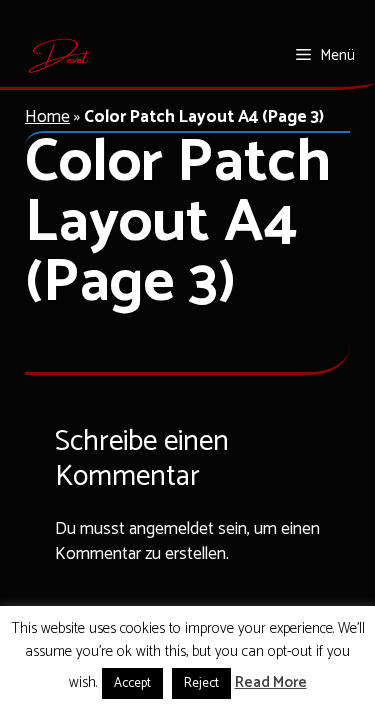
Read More (271, 683)
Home (47, 117)
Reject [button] (201, 683)
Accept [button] (132, 683)
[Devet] (59, 56)
